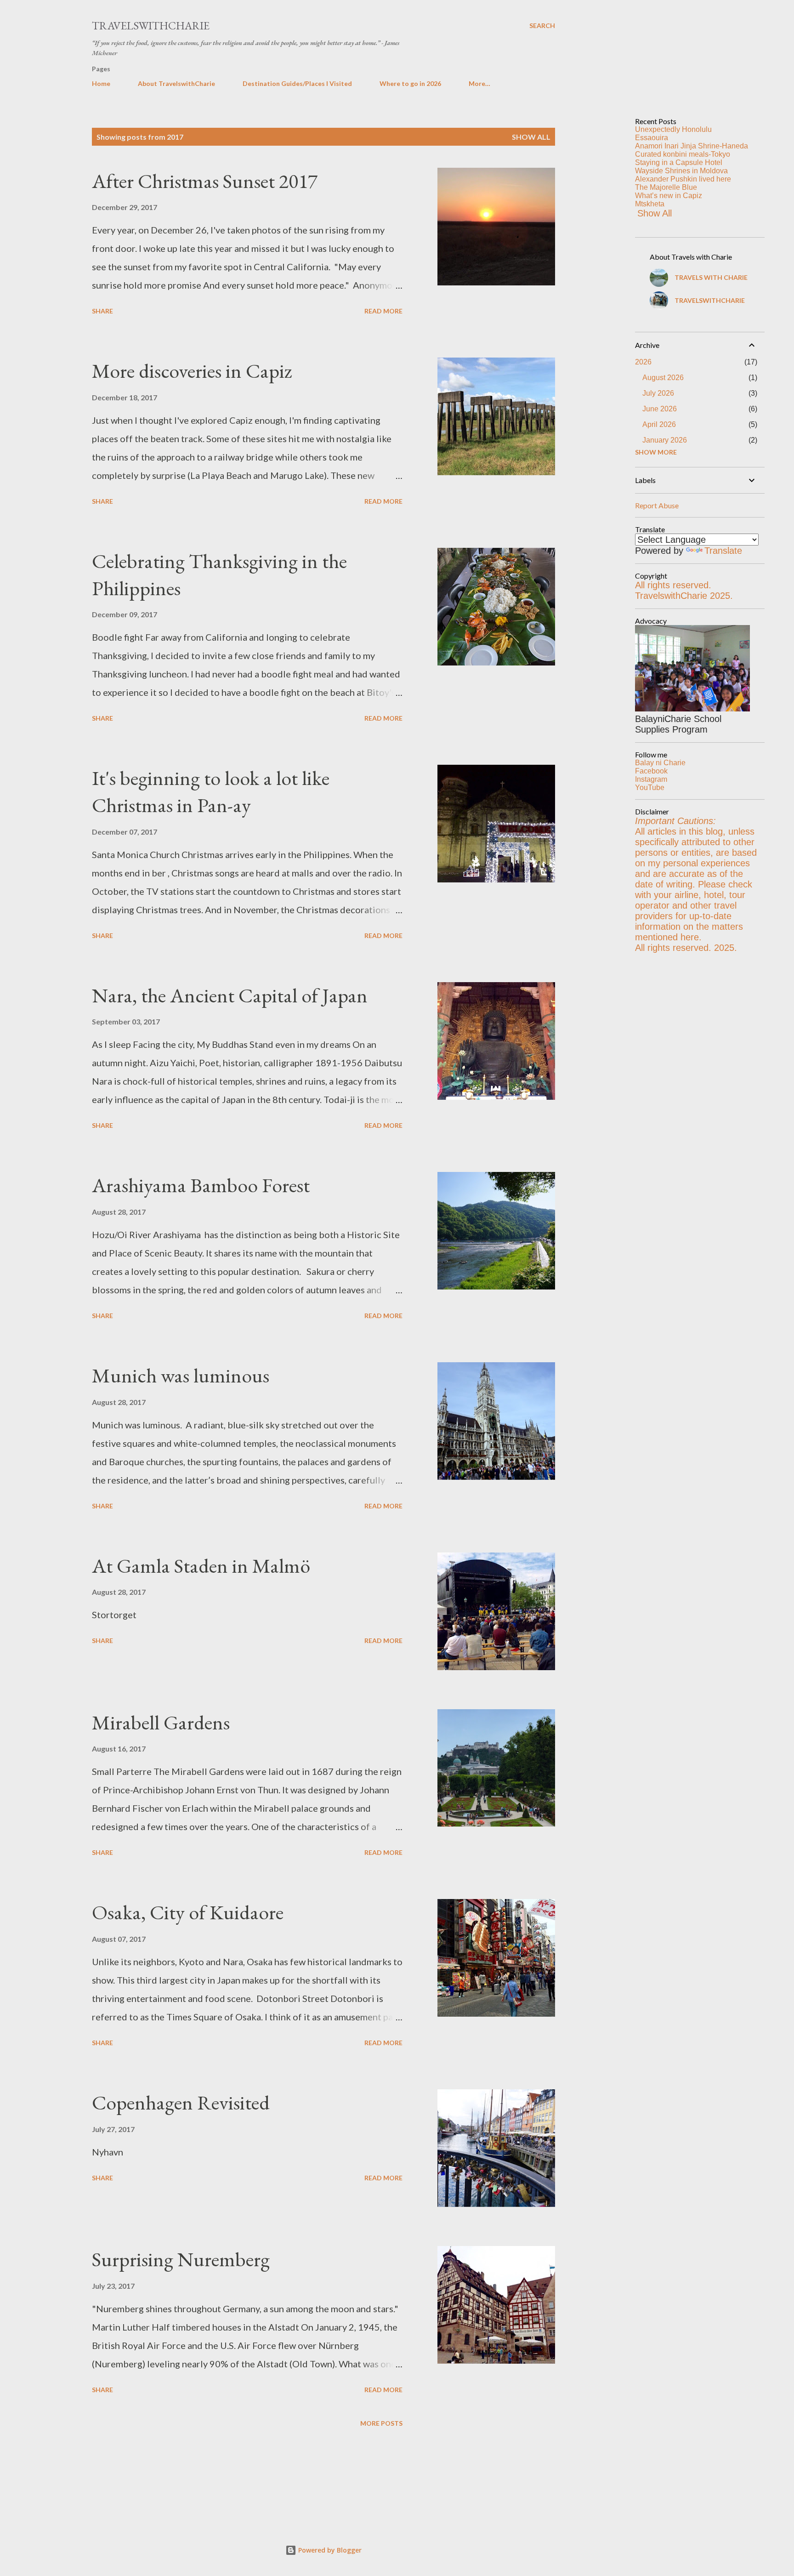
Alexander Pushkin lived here (683, 179)
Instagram (651, 779)
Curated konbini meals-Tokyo (683, 154)
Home (101, 83)
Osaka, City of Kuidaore (188, 1912)
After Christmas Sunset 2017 (205, 181)
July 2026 (658, 393)
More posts (381, 2423)
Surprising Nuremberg (181, 2259)
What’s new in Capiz (669, 196)
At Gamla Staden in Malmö (201, 1566)
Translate (723, 551)
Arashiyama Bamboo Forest (201, 1185)
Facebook (651, 771)
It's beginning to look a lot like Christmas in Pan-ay (211, 791)
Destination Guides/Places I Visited (297, 83)
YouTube (650, 788)
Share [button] (102, 311)
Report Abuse (657, 505)
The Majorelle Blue (666, 187)
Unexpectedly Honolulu (673, 129)
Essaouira (652, 138)
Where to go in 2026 (410, 83)
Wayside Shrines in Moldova (681, 171)
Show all (531, 137)
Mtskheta (650, 204)
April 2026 (659, 424)
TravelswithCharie (151, 26)
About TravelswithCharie (176, 83)
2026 (643, 362)
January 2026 (665, 440)
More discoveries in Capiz (192, 371)
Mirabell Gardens (161, 1722)
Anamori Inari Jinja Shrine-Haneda (692, 146)
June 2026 (660, 409)
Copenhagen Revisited (181, 2102)
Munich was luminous (181, 1375)
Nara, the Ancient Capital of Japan (230, 995)
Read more (383, 311)
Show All (655, 213)
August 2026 (663, 378)
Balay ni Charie (660, 763)
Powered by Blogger (329, 2550)
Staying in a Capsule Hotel (679, 162)
